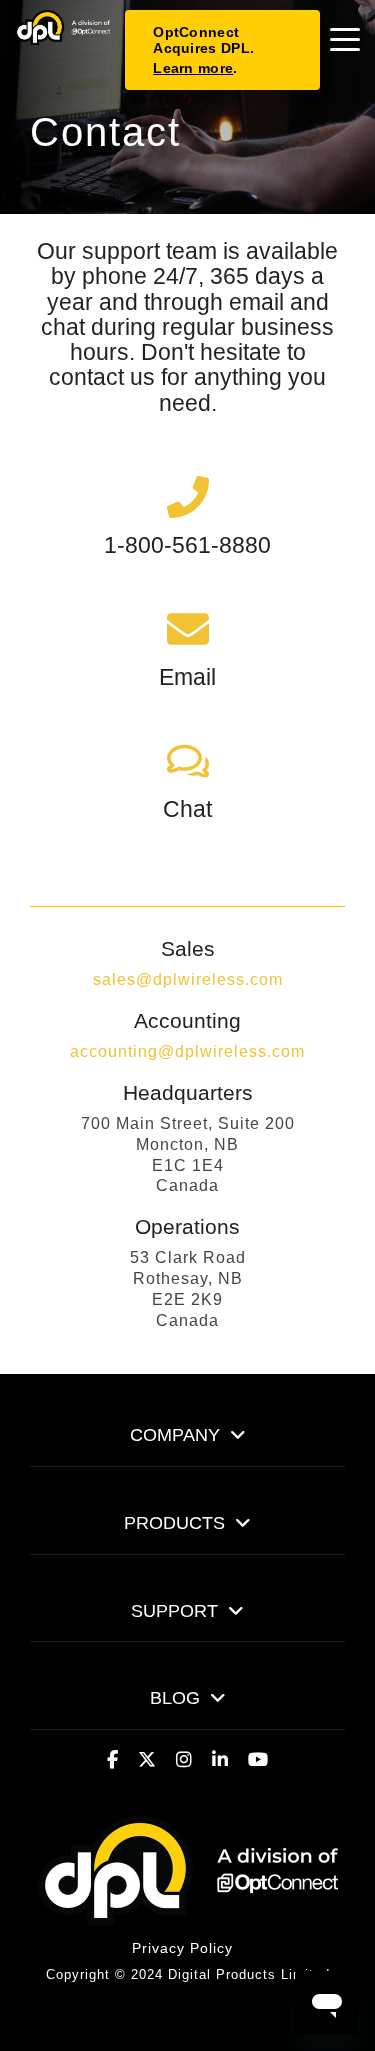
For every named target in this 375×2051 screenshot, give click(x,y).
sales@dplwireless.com (188, 979)
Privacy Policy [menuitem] (182, 1948)
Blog (175, 1698)
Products (174, 1523)
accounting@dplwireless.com (187, 1051)
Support (174, 1611)
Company (175, 1435)
